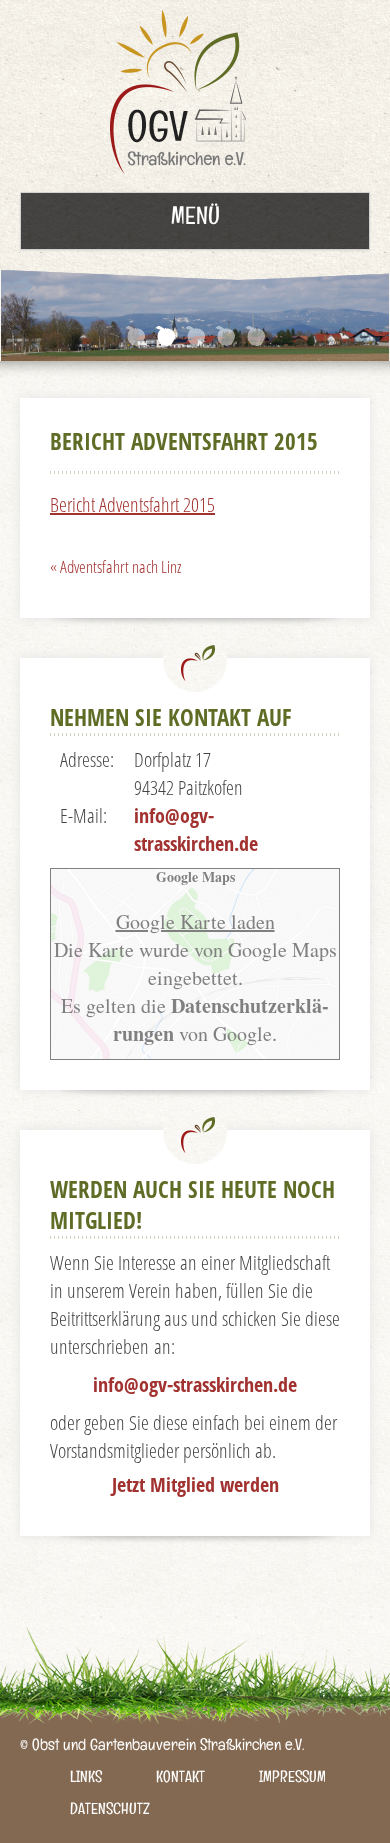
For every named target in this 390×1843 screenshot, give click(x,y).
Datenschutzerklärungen (221, 1019)
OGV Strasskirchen (182, 96)
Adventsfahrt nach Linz (115, 566)
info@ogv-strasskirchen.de (196, 829)
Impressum (292, 1779)
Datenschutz (110, 1811)
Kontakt (180, 1779)
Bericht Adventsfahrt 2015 (132, 504)
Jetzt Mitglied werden (195, 1484)
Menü (195, 220)
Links (86, 1779)
